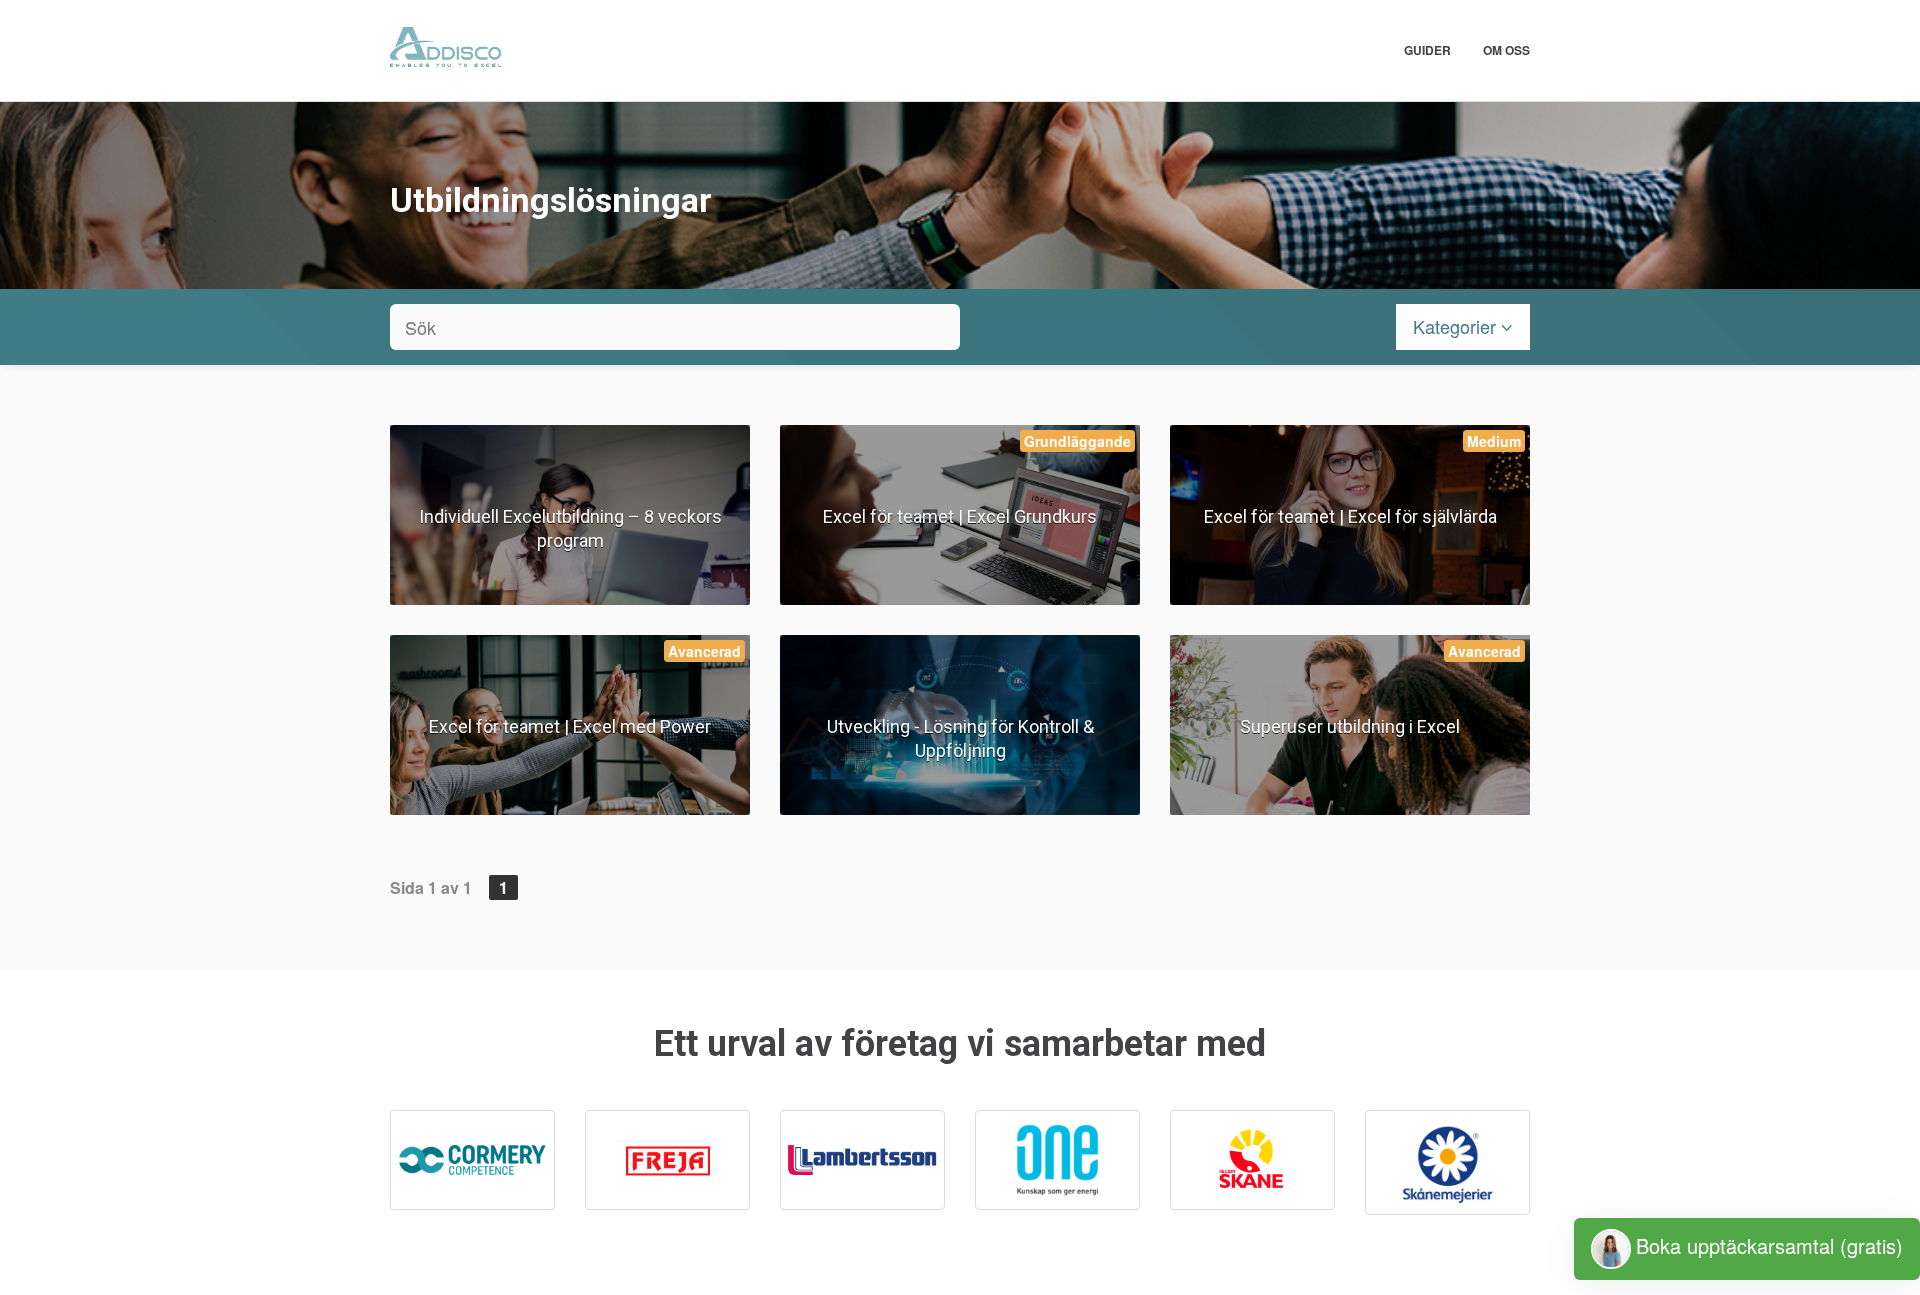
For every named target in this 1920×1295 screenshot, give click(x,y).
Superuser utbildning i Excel (1350, 726)
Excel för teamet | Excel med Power (570, 726)
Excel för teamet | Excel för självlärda (1350, 516)
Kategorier (1457, 326)
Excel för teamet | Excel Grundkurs (960, 516)
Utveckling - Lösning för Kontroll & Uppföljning (960, 738)
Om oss (1506, 50)
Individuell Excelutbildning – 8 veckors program (570, 528)
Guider (1427, 50)
